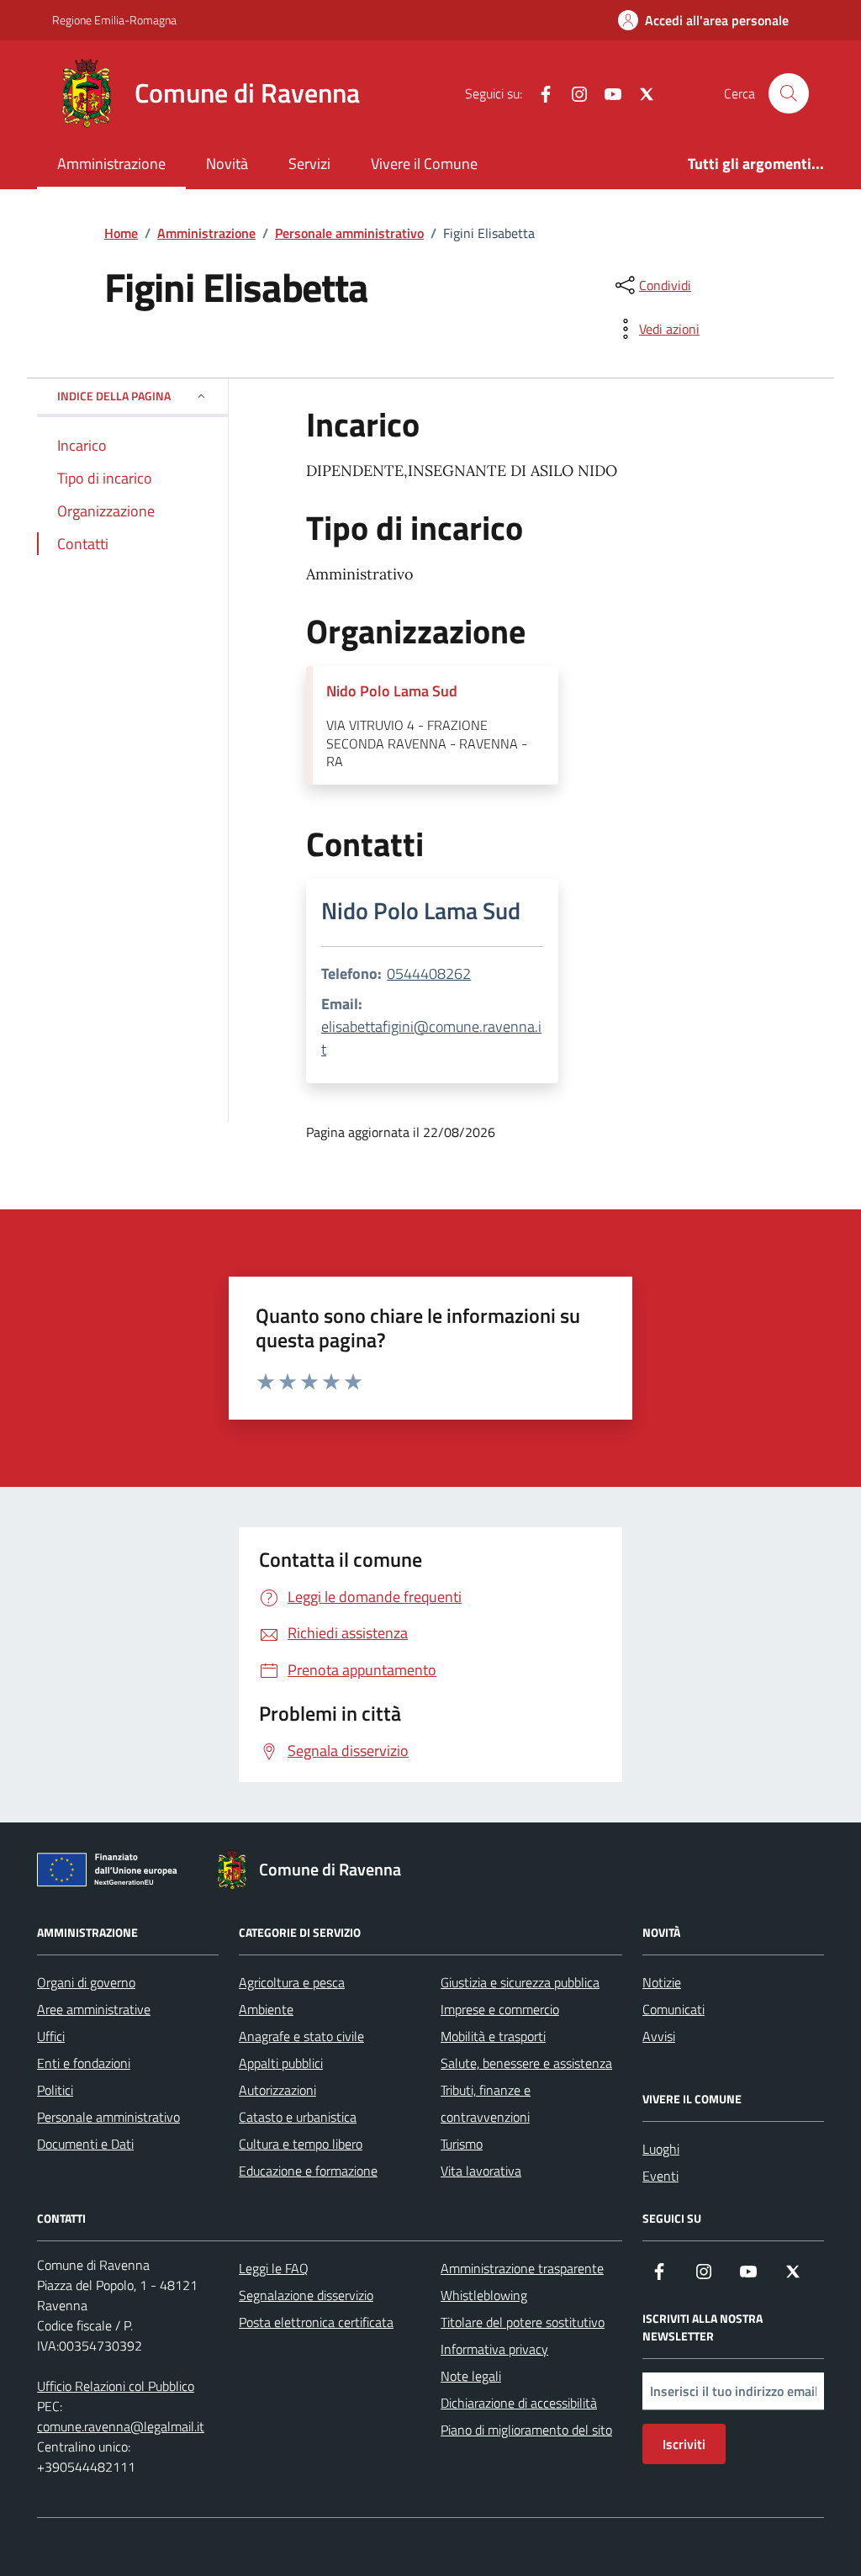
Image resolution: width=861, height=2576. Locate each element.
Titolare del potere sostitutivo (523, 2322)
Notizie (662, 1982)
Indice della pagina (114, 396)
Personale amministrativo (108, 2117)
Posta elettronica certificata (316, 2322)
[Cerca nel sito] (789, 93)
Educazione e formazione (308, 2171)
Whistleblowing (484, 2295)
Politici (55, 2090)
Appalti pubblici (281, 2063)
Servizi (309, 164)
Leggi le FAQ (274, 2268)
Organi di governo (86, 1982)
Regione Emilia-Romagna (114, 20)
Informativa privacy (494, 2349)
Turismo (462, 2144)
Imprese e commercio (500, 2009)
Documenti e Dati (85, 2144)
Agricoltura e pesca (292, 1982)
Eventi (660, 2176)
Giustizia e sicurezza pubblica (520, 1982)
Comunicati (673, 2009)
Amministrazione (111, 164)
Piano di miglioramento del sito (526, 2430)
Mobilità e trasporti (493, 2036)
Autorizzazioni (277, 2090)
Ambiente (266, 2009)
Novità (227, 164)
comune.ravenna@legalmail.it (121, 2426)
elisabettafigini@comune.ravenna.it (431, 1038)
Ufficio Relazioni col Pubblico (116, 2386)
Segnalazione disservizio (306, 2295)
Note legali (471, 2376)
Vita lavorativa (481, 2171)
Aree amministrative (94, 2009)
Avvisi (659, 2036)
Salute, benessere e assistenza (526, 2063)
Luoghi (661, 2149)
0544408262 (429, 973)
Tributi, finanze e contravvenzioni (486, 2103)
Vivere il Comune (424, 164)
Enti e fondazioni (84, 2063)
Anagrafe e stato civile (301, 2036)
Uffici (51, 2036)
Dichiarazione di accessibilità (519, 2403)
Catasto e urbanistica (298, 2117)
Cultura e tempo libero (301, 2144)
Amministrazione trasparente (522, 2268)
